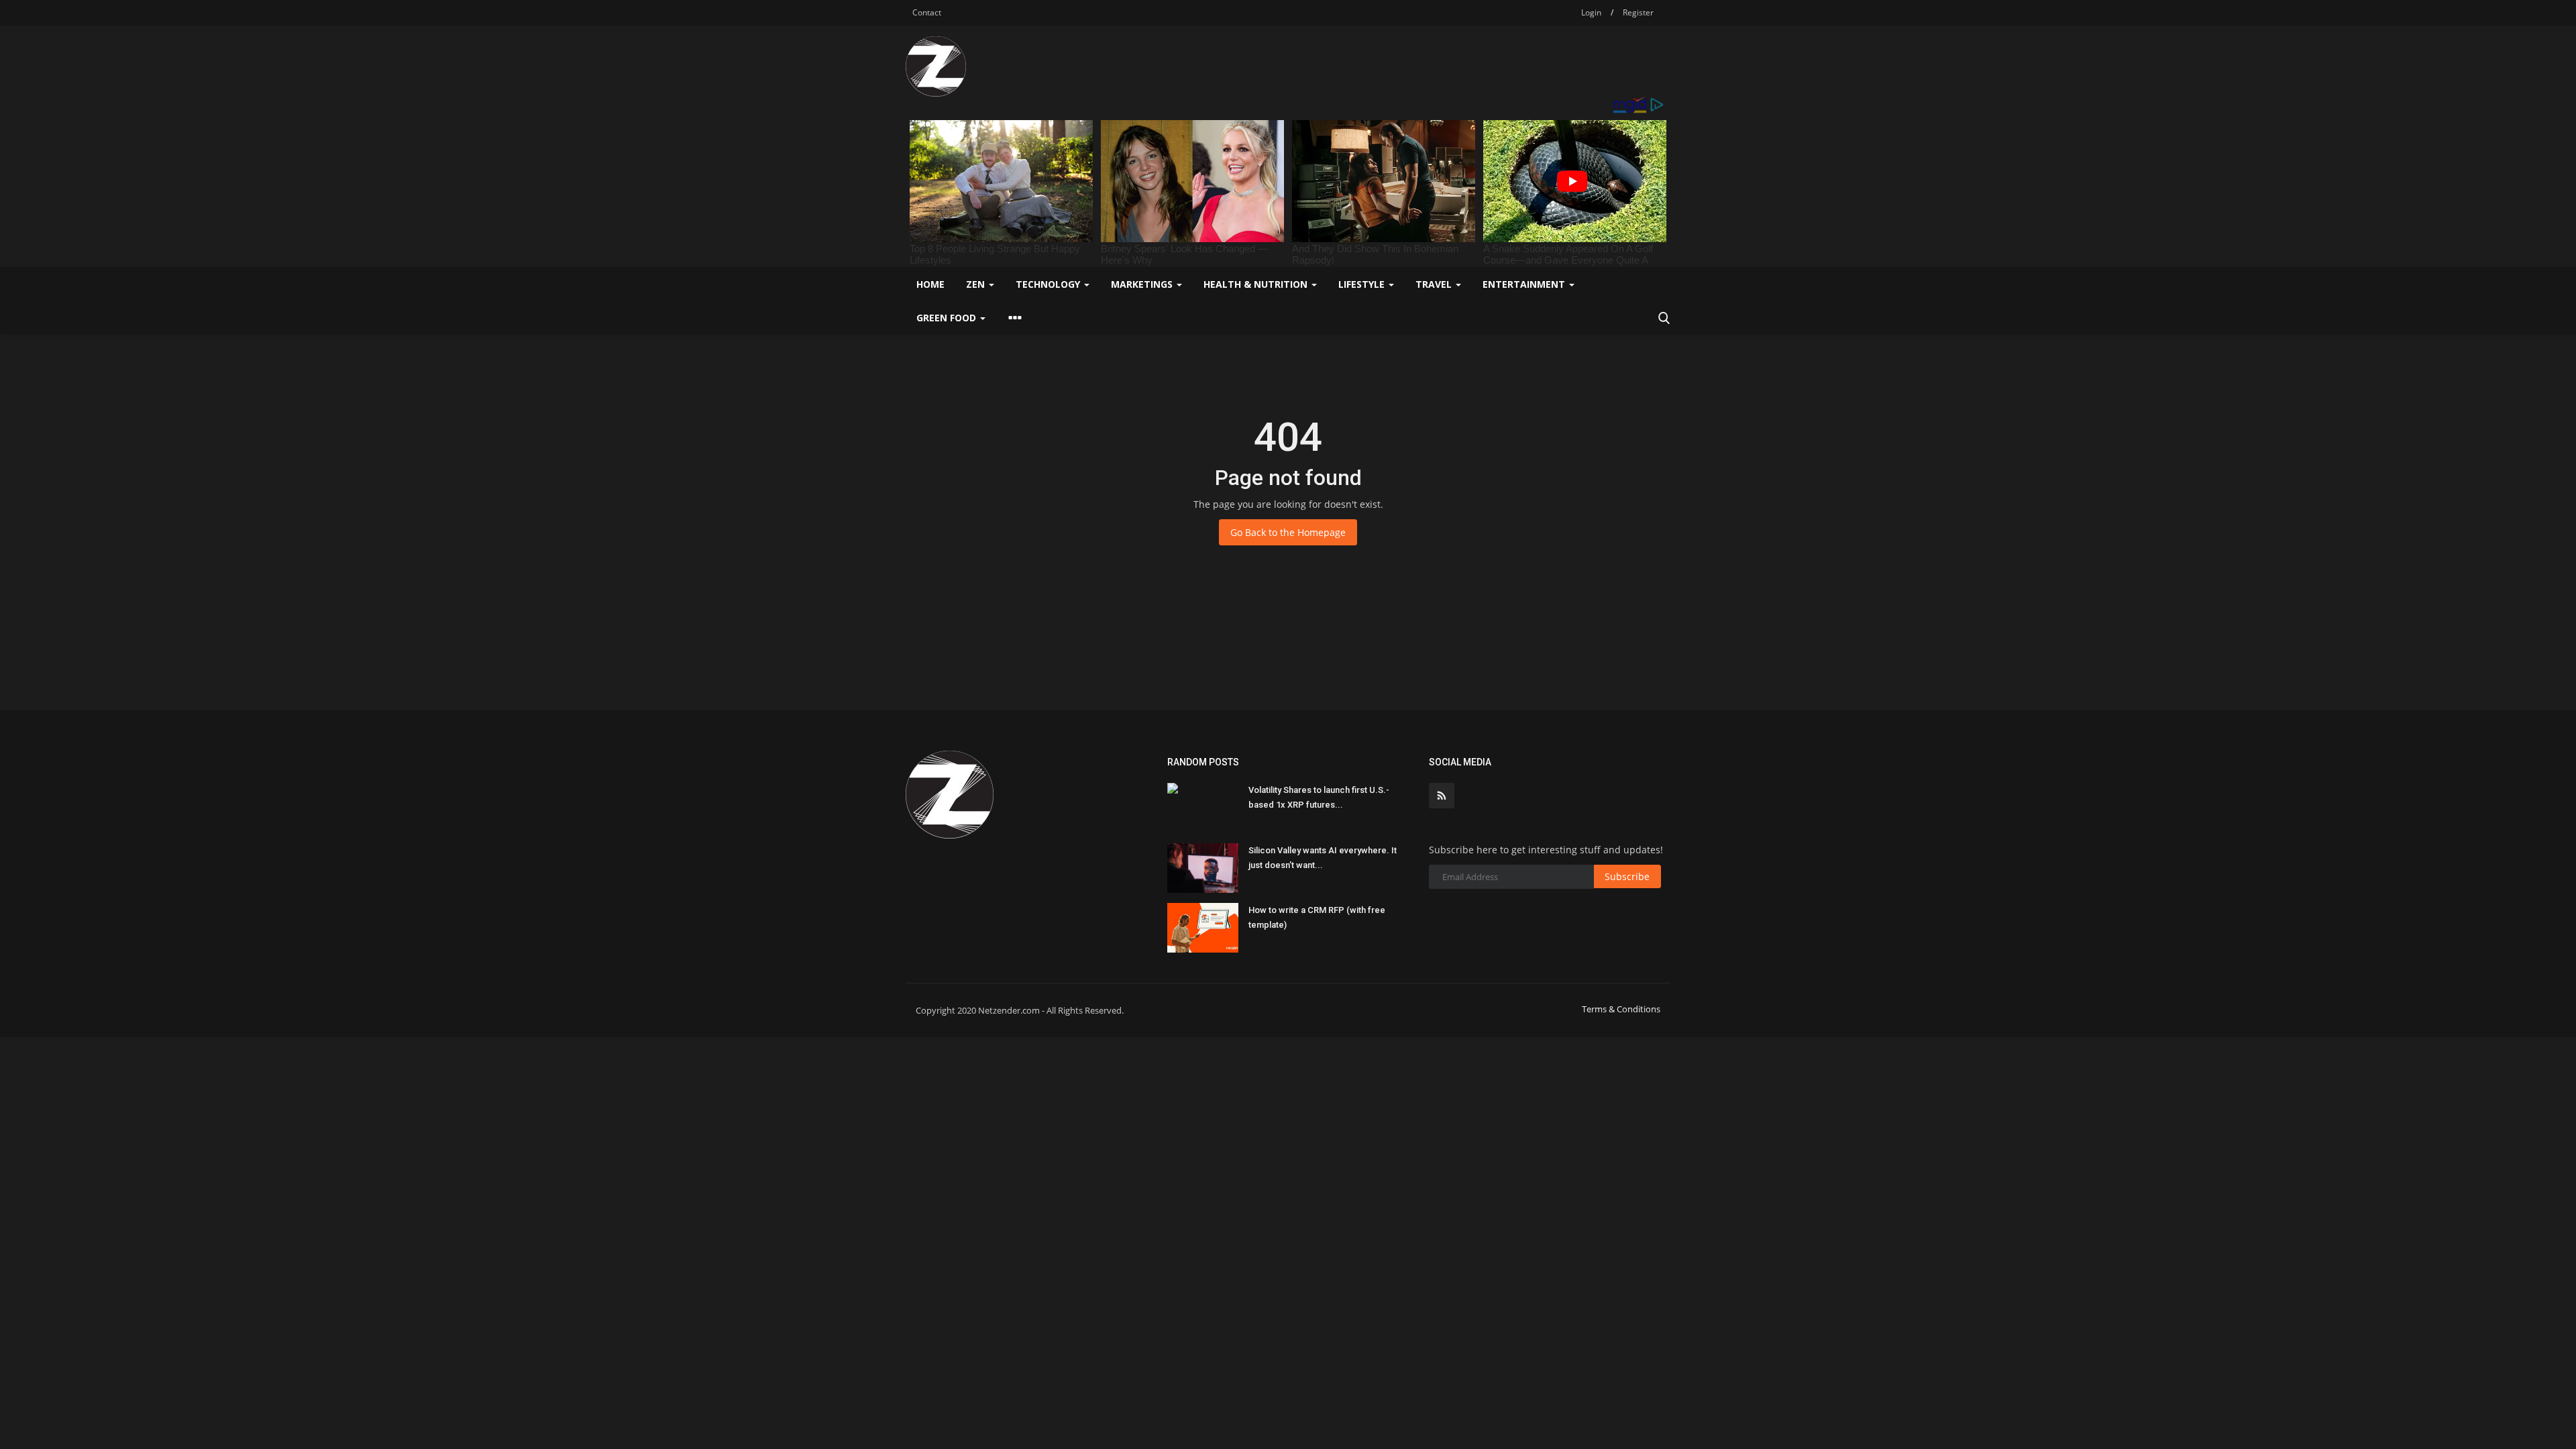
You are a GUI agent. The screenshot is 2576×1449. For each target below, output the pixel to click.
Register (1638, 12)
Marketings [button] (1143, 284)
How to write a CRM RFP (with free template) (1317, 917)
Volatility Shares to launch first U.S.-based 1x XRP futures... (1319, 797)
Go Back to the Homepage (1288, 532)
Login (1591, 12)
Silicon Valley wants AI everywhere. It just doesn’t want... (1323, 858)
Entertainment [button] (1525, 284)
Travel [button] (1435, 284)
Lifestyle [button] (1363, 284)
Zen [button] (977, 284)
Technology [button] (1049, 284)
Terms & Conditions (1621, 1009)
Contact (927, 12)
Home (930, 284)
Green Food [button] (948, 318)
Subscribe (1627, 876)
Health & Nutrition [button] (1257, 284)
